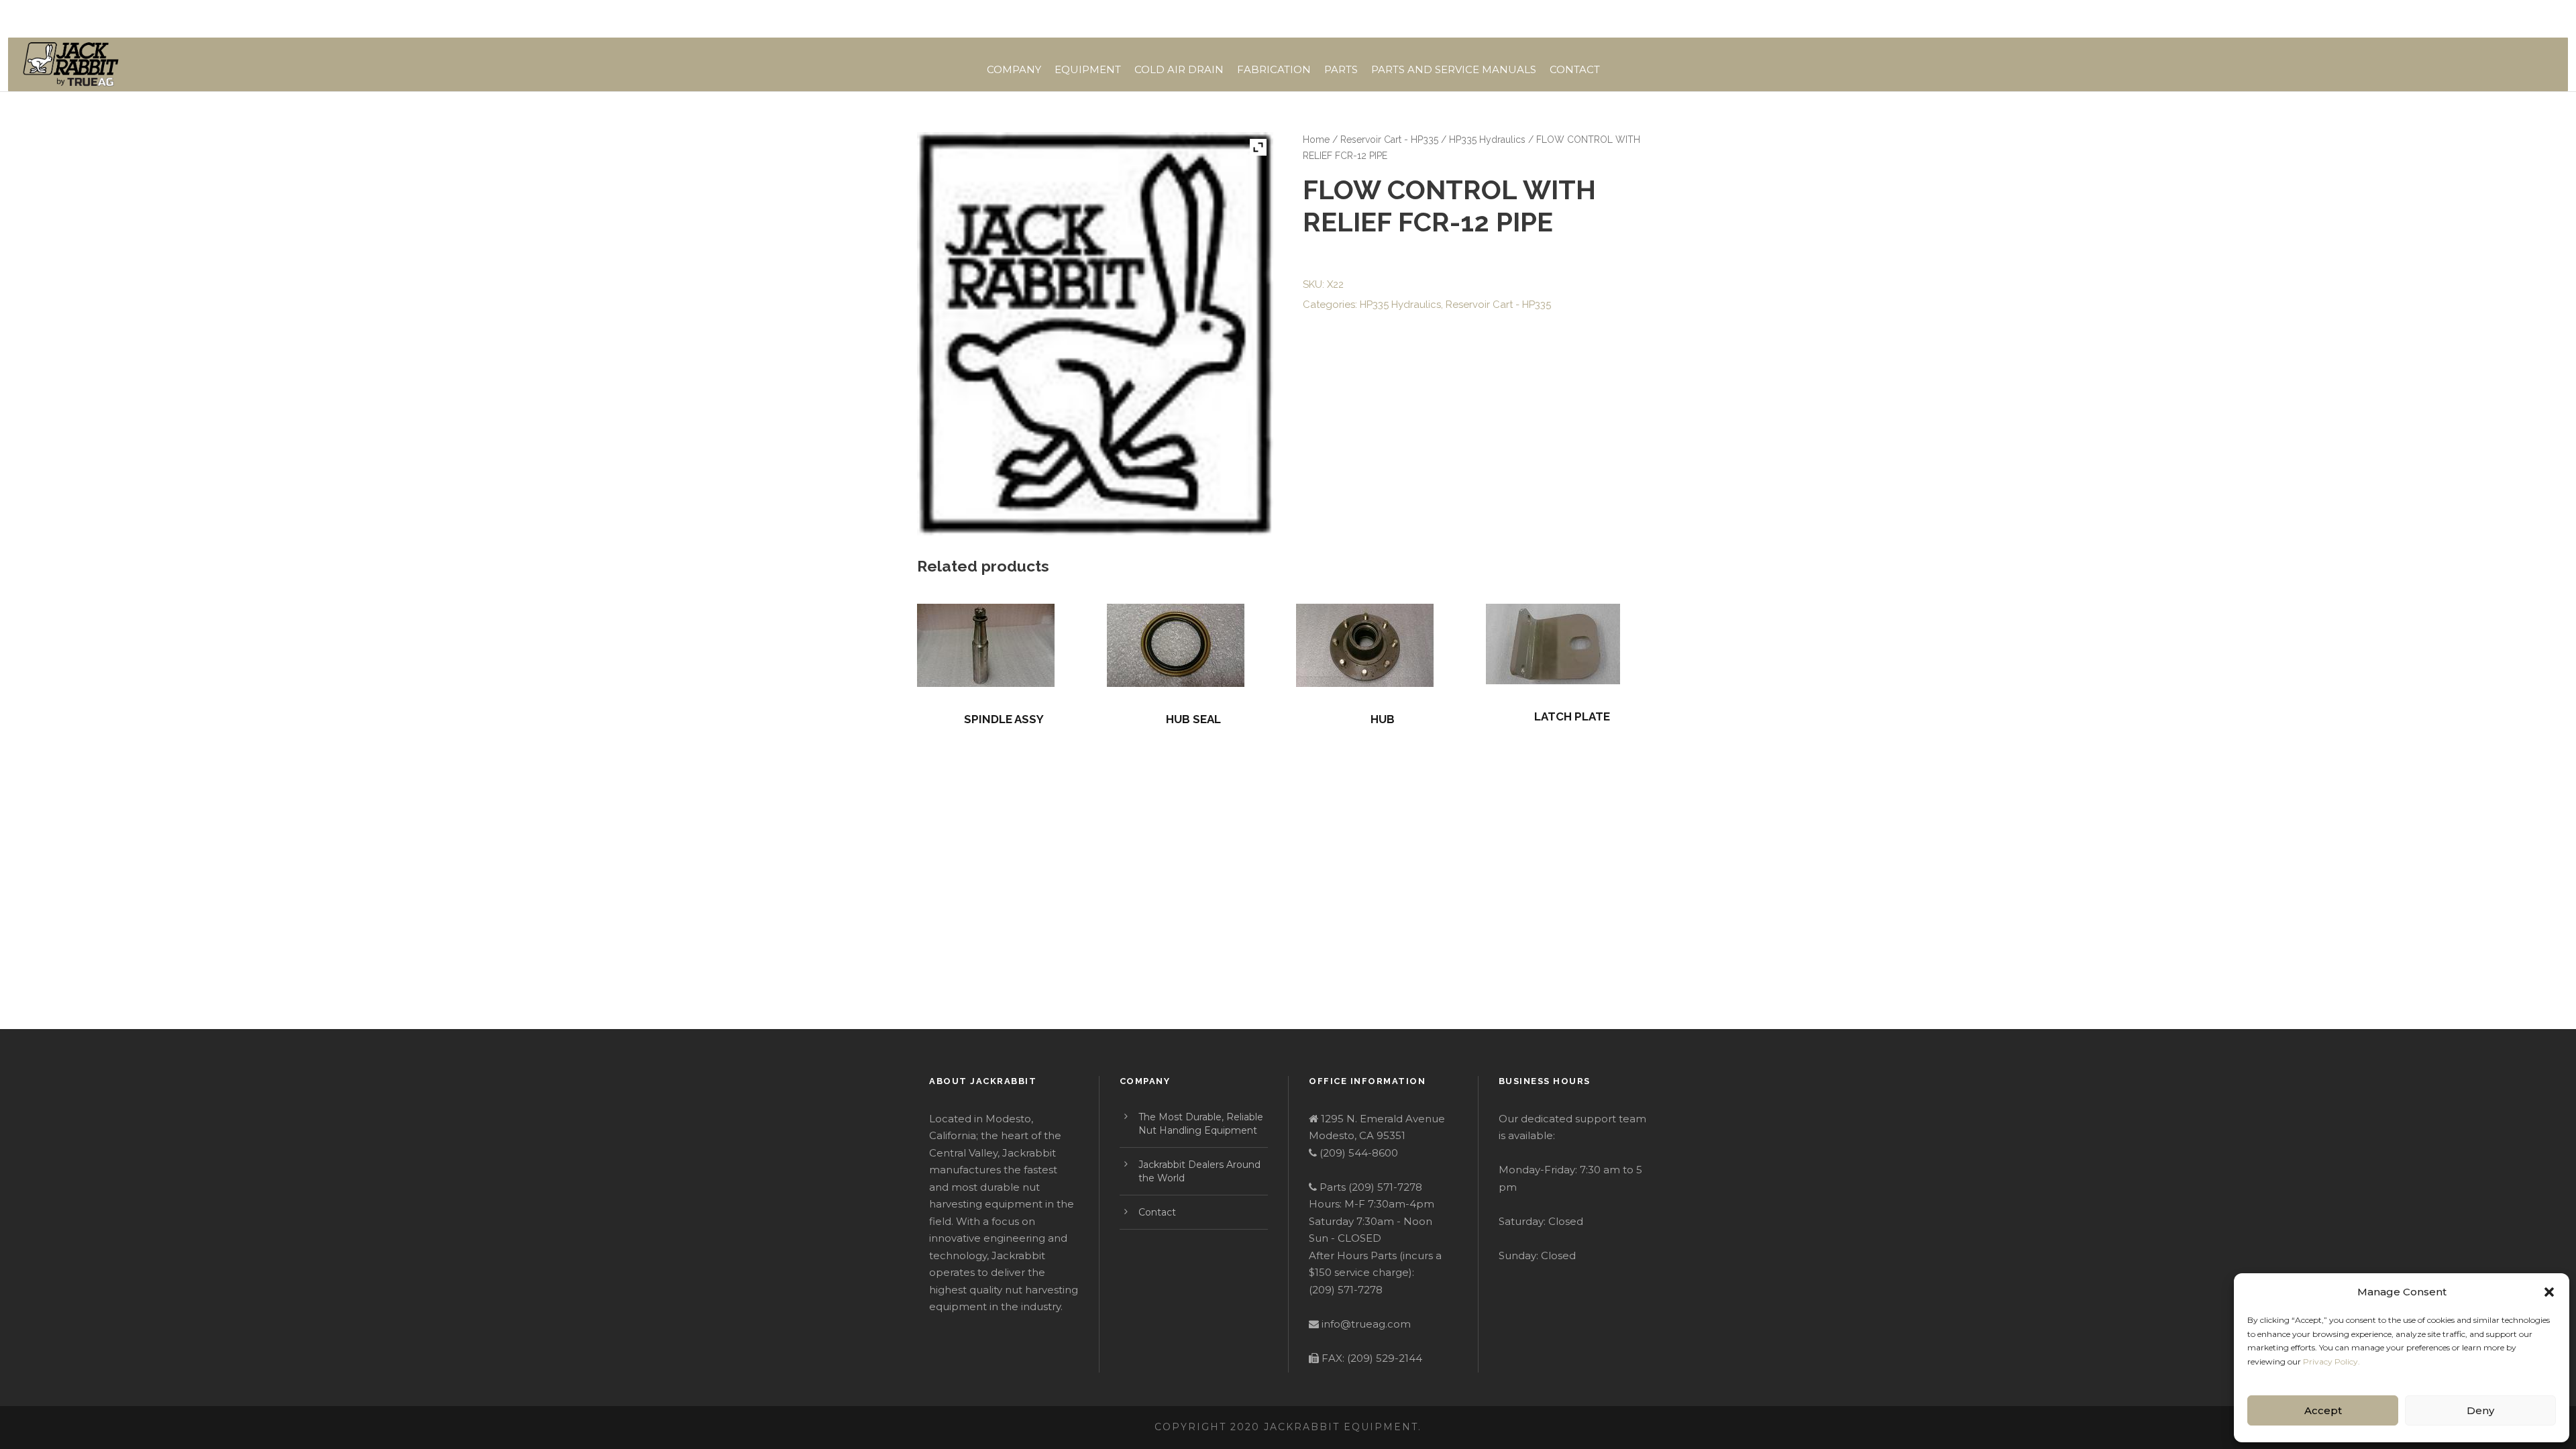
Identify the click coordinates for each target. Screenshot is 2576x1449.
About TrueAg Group (1495, 19)
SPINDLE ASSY (1004, 719)
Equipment (1088, 69)
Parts (1341, 69)
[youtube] (1629, 19)
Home (1316, 140)
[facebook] (1605, 19)
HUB (1383, 719)
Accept (2323, 1410)
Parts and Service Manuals (1454, 69)
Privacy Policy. (2331, 1361)
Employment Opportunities (1355, 19)
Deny (2480, 1410)
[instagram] (1655, 19)
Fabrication (1274, 69)
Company (1014, 69)
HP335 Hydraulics (1487, 140)
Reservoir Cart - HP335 (1389, 140)
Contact (1575, 69)
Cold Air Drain (1179, 69)
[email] (1580, 19)
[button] (2549, 1292)
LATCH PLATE (1572, 716)
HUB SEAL (1193, 719)
